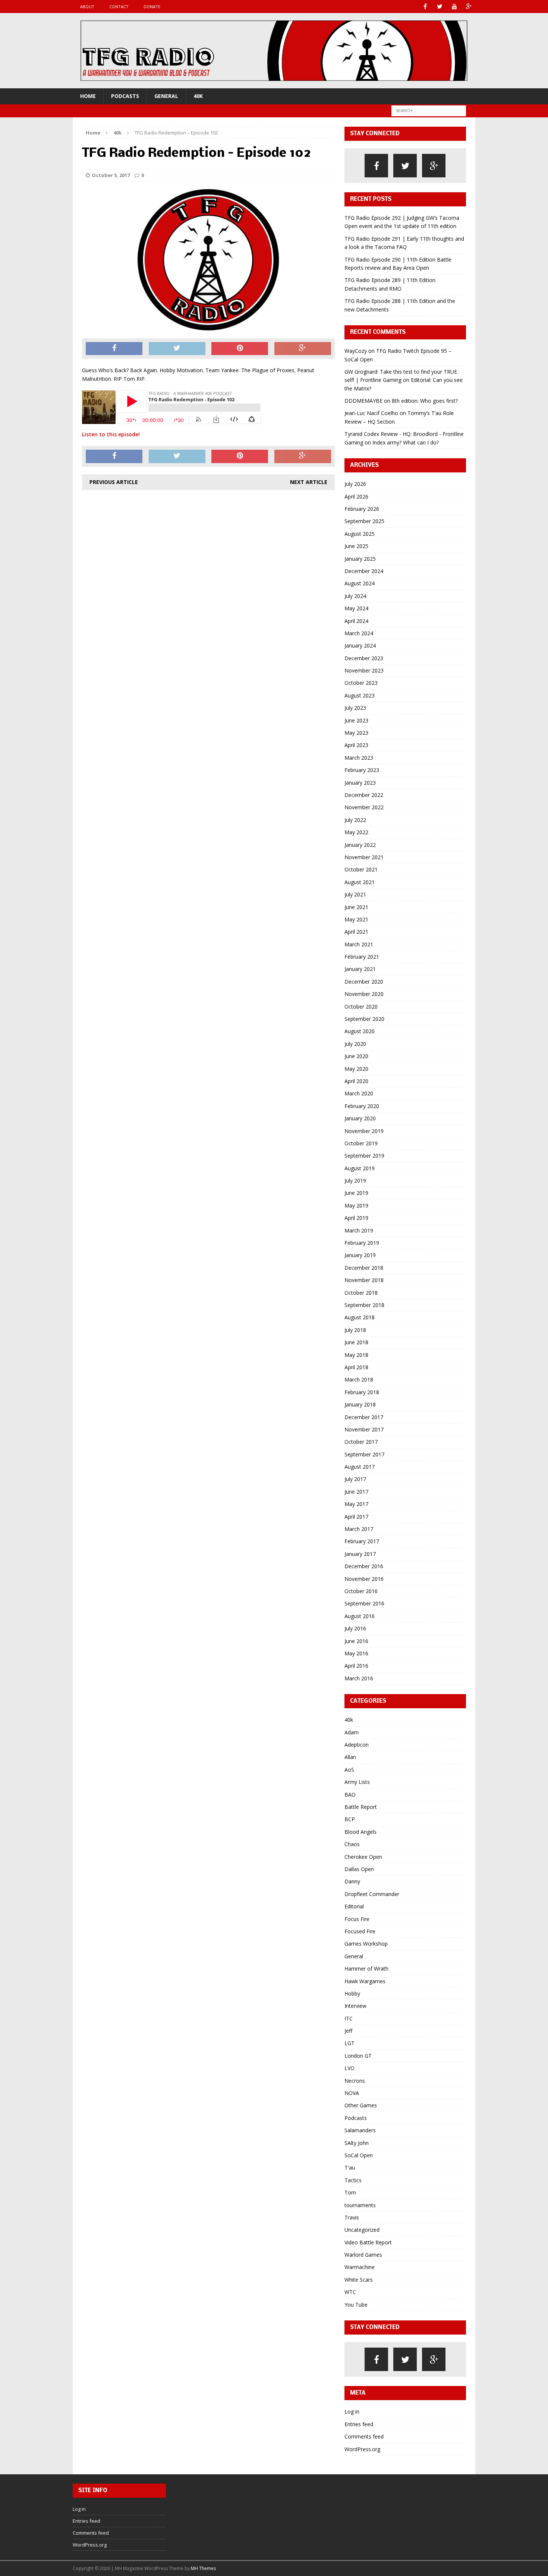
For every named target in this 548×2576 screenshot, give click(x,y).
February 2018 (362, 1392)
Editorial (354, 1906)
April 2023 (356, 745)
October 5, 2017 (111, 175)
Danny (352, 1881)
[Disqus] (208, 591)
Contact (119, 7)
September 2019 (364, 1156)
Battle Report (361, 1807)
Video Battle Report (368, 2242)
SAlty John (357, 2143)
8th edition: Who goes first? (425, 401)
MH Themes (203, 2568)
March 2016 (359, 1678)
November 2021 (364, 857)
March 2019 (359, 1230)
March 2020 (359, 1093)
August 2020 (360, 1031)
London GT (358, 2056)
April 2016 (356, 1666)
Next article (309, 482)
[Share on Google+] (303, 349)
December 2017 (364, 1417)
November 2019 (364, 1131)
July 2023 (355, 708)
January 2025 (360, 559)
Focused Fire (360, 1931)
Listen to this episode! (111, 434)
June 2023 (356, 720)
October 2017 (361, 1442)
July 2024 (355, 596)
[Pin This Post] (240, 349)
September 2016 (364, 1603)
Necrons (355, 2081)
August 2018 (360, 1317)
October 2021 (361, 869)
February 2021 (362, 957)
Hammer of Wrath (366, 1969)
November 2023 (364, 670)
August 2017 (360, 1467)
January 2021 (360, 969)
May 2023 (356, 733)
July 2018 (355, 1330)
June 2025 (356, 546)
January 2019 (360, 1255)
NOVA (352, 2093)
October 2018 (361, 1293)
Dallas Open (359, 1869)
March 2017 (359, 1529)
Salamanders (360, 2130)
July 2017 (355, 1479)
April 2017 (356, 1517)
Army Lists (357, 1782)
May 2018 (356, 1355)
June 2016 (356, 1641)
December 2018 (364, 1268)
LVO (349, 2068)
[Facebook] (425, 7)
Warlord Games (363, 2255)
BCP (350, 1819)
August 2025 (360, 534)
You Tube (356, 2305)
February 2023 (362, 770)
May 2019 (356, 1205)
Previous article (114, 482)
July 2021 (355, 894)
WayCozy (356, 351)
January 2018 (360, 1404)
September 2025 (364, 521)
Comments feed (364, 2436)
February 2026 (362, 509)
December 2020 (364, 982)
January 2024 (360, 645)
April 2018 (356, 1367)
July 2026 (355, 484)
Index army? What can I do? (406, 442)
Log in (352, 2412)
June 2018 (356, 1342)
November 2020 (364, 994)
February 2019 (362, 1243)
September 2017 (364, 1454)
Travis (352, 2217)
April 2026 (356, 496)
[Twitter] (440, 7)
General (166, 96)
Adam (352, 1732)
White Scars (359, 2280)
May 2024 (356, 608)
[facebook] (376, 166)
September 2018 (364, 1305)
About (87, 7)
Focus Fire (357, 1919)
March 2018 (359, 1379)
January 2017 (360, 1554)
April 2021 (356, 932)
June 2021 (356, 907)
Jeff (348, 2031)
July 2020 (355, 1044)
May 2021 (356, 919)
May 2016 (356, 1653)
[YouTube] (454, 7)
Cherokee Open (363, 1857)
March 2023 (359, 758)
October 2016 (361, 1591)
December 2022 (364, 795)
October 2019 (361, 1143)
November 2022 (364, 807)
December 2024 (364, 571)
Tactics (353, 2180)
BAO (350, 1795)
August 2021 (360, 882)
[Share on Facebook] (114, 349)
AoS (349, 1770)
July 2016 (355, 1628)
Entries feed (359, 2424)
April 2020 (356, 1081)
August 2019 (360, 1168)
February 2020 (362, 1106)
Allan (350, 1757)
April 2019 (356, 1218)
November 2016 (364, 1579)
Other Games (361, 2105)
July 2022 (355, 820)
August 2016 (360, 1616)
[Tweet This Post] (177, 349)
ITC (349, 2018)
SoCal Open (359, 2155)
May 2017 (356, 1504)
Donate (152, 7)
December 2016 (364, 1566)
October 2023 (361, 683)
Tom (350, 2192)
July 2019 (355, 1181)
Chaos (352, 1844)
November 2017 (364, 1429)
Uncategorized (362, 2230)
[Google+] (469, 7)
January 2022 (360, 845)
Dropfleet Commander (372, 1894)
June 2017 (356, 1492)
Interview (355, 2006)
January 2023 (360, 783)
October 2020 (361, 1007)
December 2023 (364, 658)
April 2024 (356, 621)
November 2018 (364, 1280)
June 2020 (356, 1056)
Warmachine (360, 2267)
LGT (349, 2043)
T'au (350, 2167)
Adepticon (357, 1745)
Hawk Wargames (365, 1981)
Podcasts (125, 96)
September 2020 (364, 1019)
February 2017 (362, 1541)
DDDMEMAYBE (363, 401)
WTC (350, 2292)
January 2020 (360, 1118)
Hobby (352, 1993)
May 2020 (356, 1069)
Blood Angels (360, 1832)
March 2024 (359, 633)
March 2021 (359, 944)
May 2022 (356, 832)
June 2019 (356, 1193)
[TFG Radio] (274, 51)
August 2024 (360, 583)
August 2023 (360, 695)
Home (88, 96)
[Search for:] (429, 110)
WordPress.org (362, 2449)
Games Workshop (366, 1944)
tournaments (360, 2205)
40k (198, 96)
